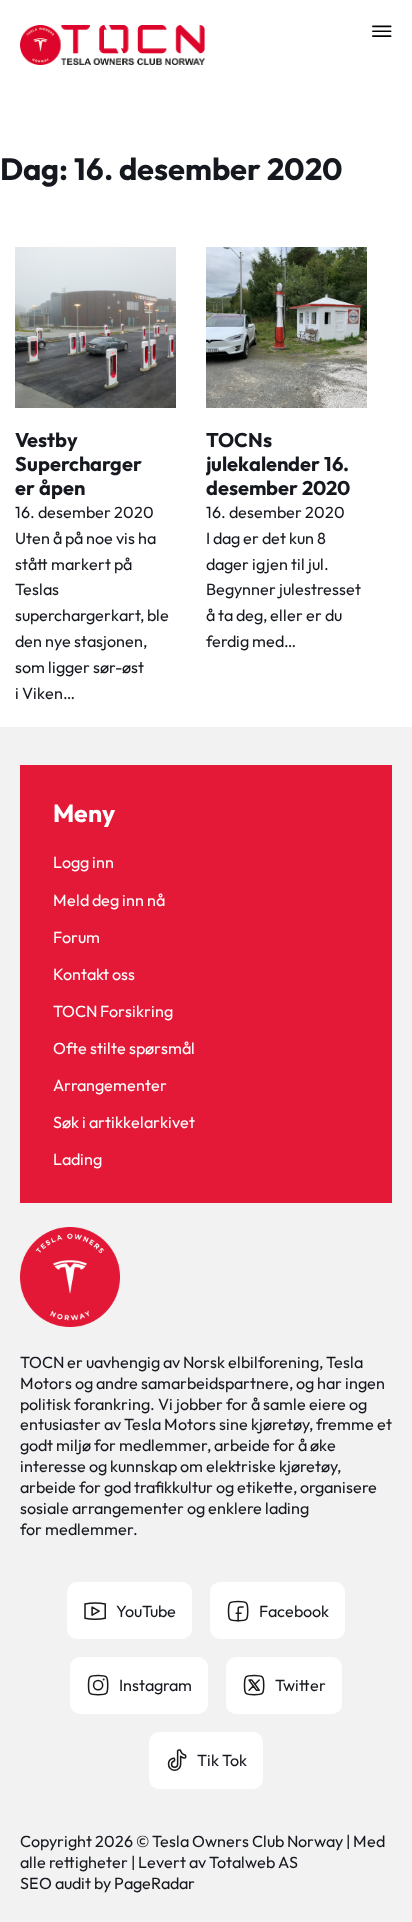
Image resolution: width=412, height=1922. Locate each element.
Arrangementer (110, 1085)
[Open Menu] (382, 31)
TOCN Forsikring (113, 1011)
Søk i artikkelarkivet (124, 1122)
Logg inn (83, 862)
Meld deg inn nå (109, 900)
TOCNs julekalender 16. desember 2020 (278, 463)
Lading (77, 1159)
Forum (76, 937)
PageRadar (154, 1883)
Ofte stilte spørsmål (124, 1048)
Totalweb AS (253, 1862)
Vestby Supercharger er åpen (78, 463)
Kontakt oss (94, 974)
